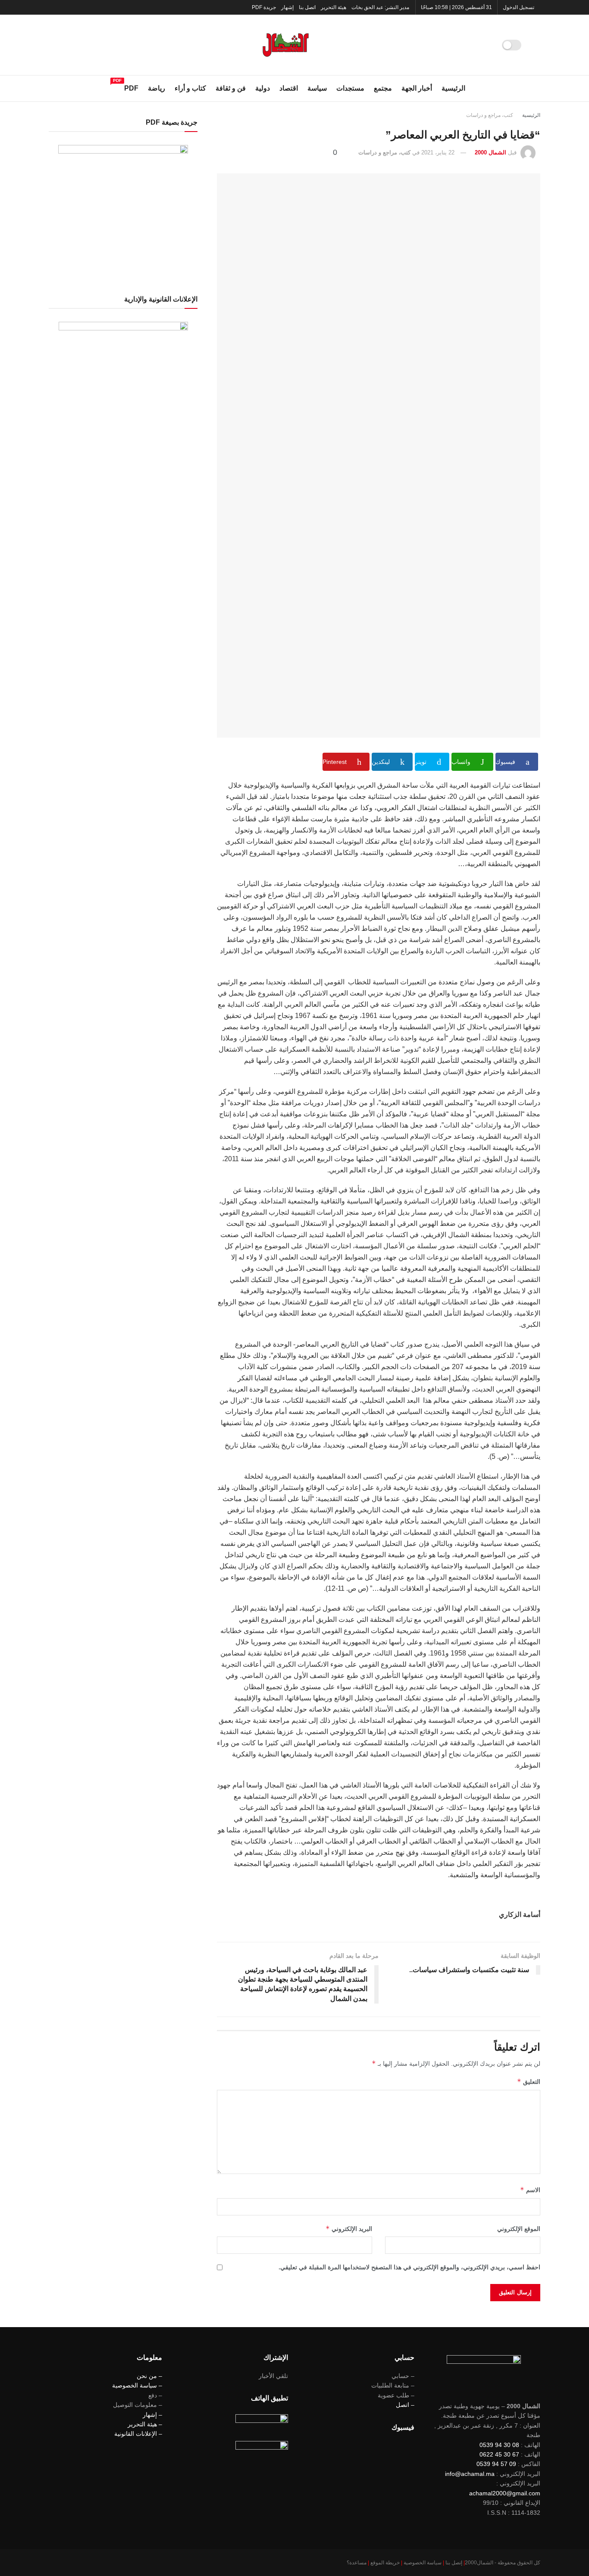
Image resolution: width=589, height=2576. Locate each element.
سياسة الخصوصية (423, 2563)
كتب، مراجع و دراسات (490, 115)
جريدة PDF (264, 7)
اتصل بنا (307, 7)
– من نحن (149, 2376)
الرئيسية (453, 88)
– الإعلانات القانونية (138, 2434)
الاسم (530, 2190)
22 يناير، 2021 (438, 152)
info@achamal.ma (470, 2474)
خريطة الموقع (385, 2563)
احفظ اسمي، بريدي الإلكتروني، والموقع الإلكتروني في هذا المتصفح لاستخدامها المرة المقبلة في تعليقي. (409, 2267)
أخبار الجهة (417, 88)
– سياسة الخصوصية (137, 2385)
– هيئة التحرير (145, 2424)
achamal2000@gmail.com (505, 2493)
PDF (131, 87)
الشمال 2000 (490, 152)
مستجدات (350, 88)
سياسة (317, 88)
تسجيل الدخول (519, 7)
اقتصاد (289, 88)
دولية (263, 88)
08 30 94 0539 (499, 2445)
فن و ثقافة (231, 88)
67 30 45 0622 (499, 2454)
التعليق (529, 2081)
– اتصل (405, 2405)
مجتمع (383, 88)
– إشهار (152, 2415)
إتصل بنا (454, 2563)
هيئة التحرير (334, 7)
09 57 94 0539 (496, 2464)
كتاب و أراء (190, 88)
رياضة (157, 88)
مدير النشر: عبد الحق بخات (380, 7)
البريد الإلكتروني (349, 2229)
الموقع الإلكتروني (519, 2229)
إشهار (287, 7)
